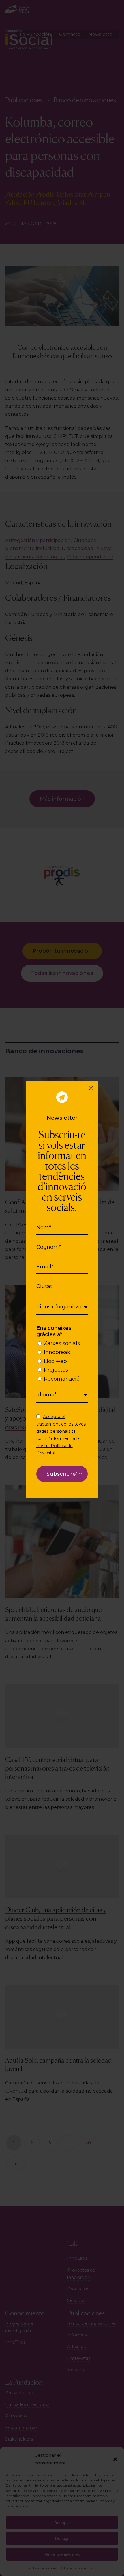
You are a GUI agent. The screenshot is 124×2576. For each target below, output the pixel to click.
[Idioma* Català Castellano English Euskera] (62, 1395)
